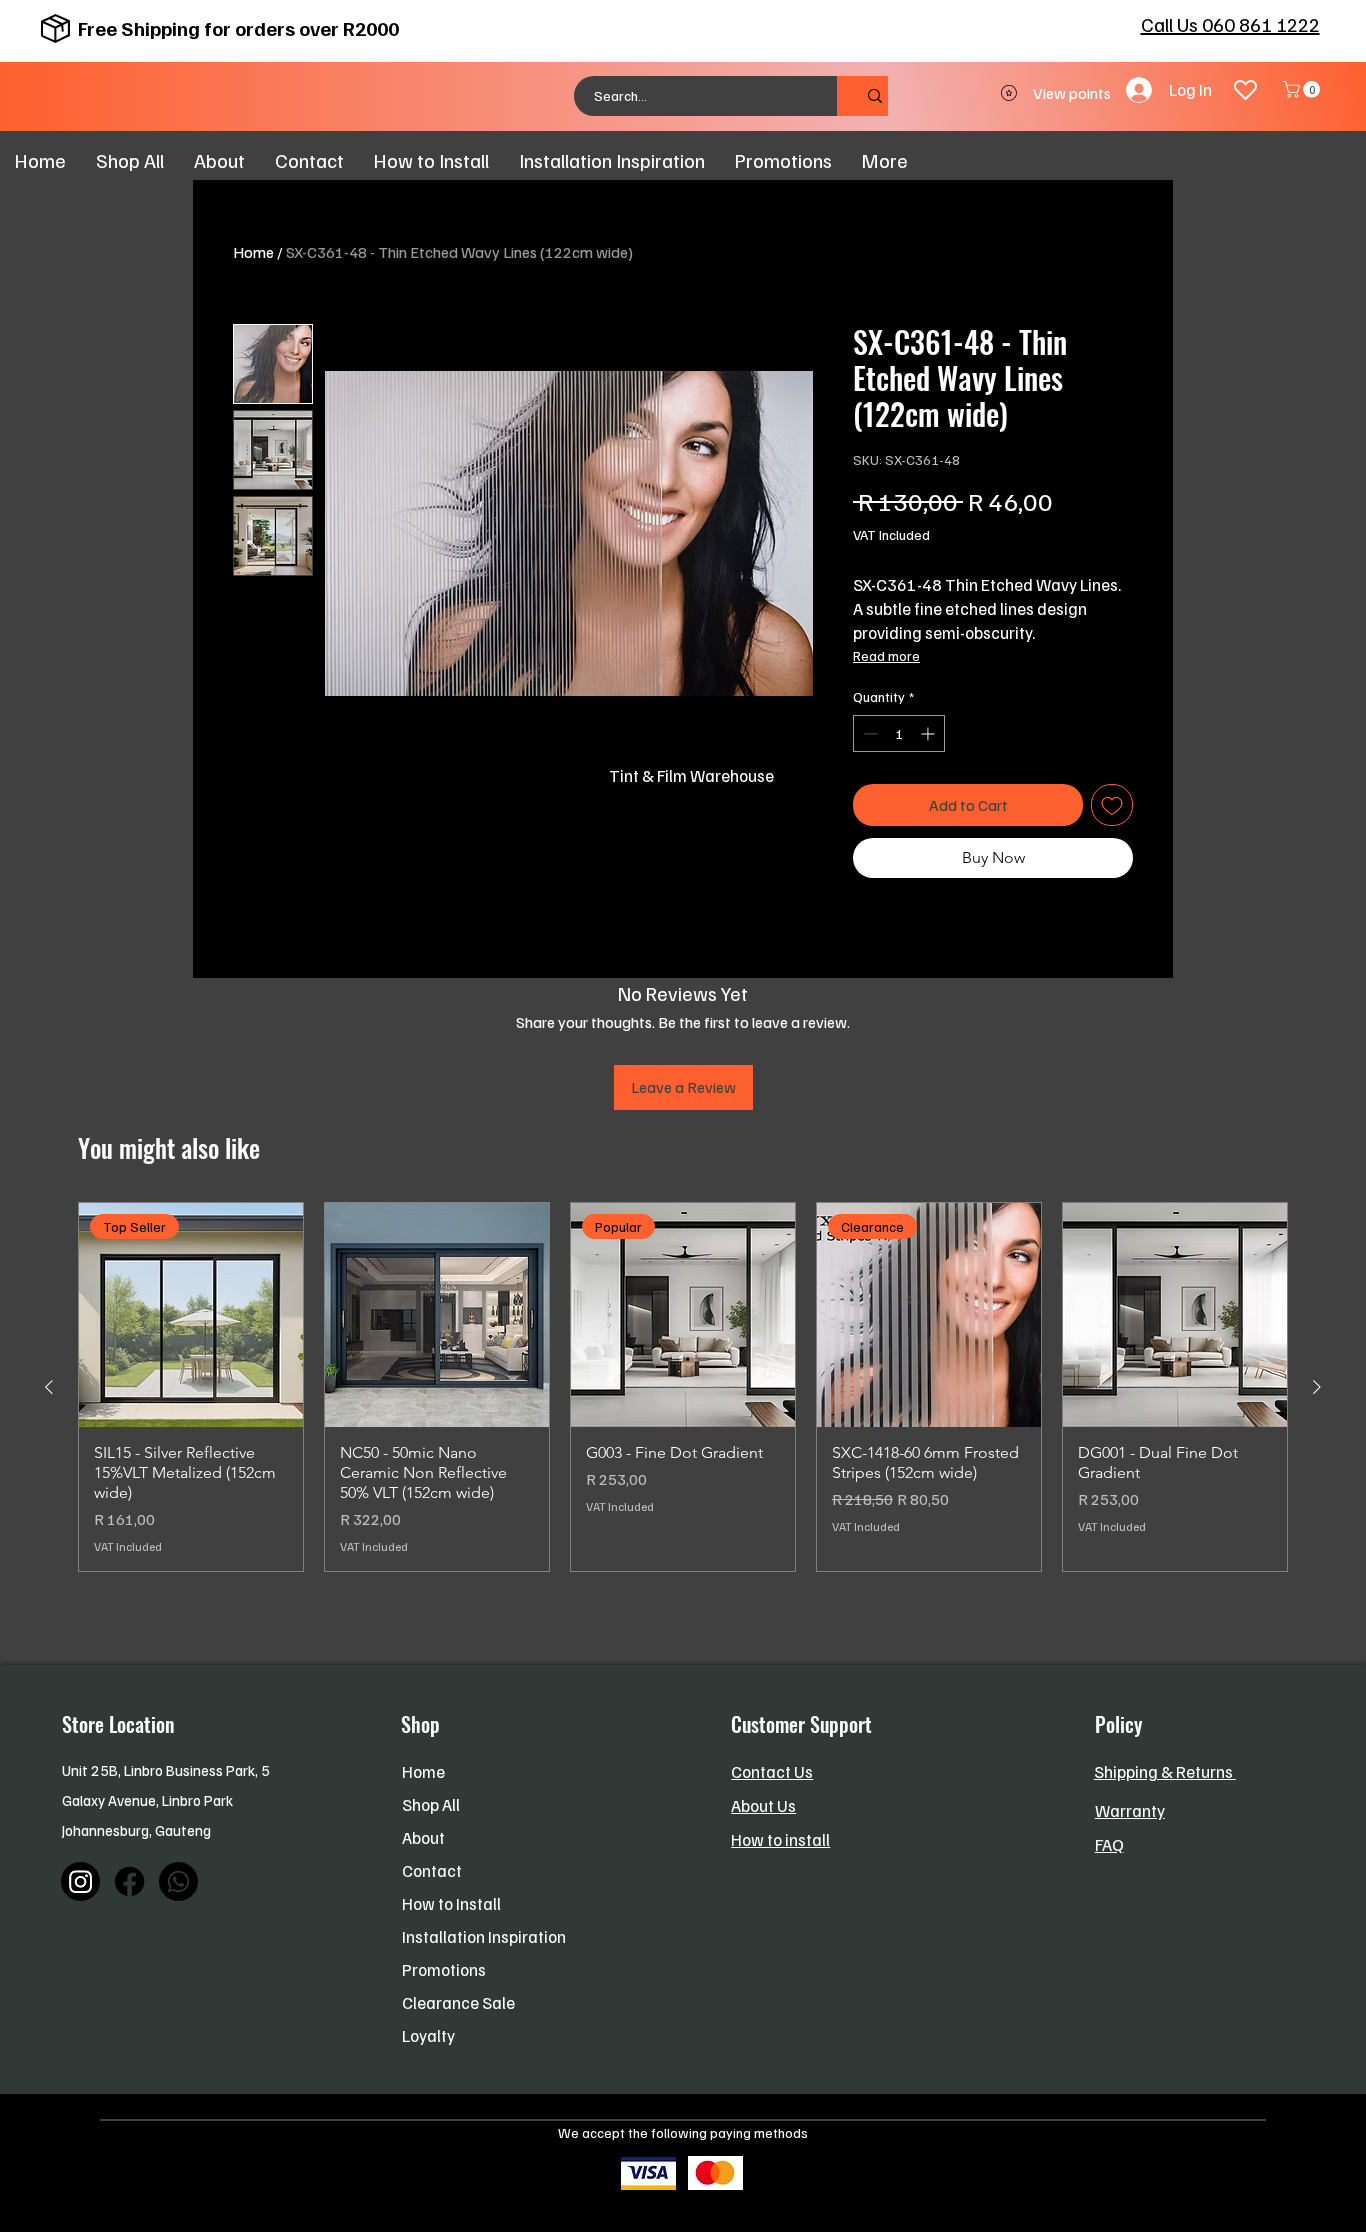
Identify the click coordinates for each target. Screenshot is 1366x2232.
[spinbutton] (899, 733)
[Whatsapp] (178, 1881)
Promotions (444, 1969)
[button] (1303, 89)
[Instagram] (80, 1881)
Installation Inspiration (484, 1936)
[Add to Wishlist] (1112, 805)
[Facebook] (129, 1881)
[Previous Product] (49, 1387)
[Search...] (875, 96)
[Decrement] (868, 733)
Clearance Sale (458, 2002)
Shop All (431, 1804)
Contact (432, 1870)
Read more (886, 655)
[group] (683, 1387)
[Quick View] (437, 1315)
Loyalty (428, 2035)
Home (253, 252)
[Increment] (929, 733)
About (423, 1837)
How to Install (451, 1903)
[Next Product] (1317, 1387)
